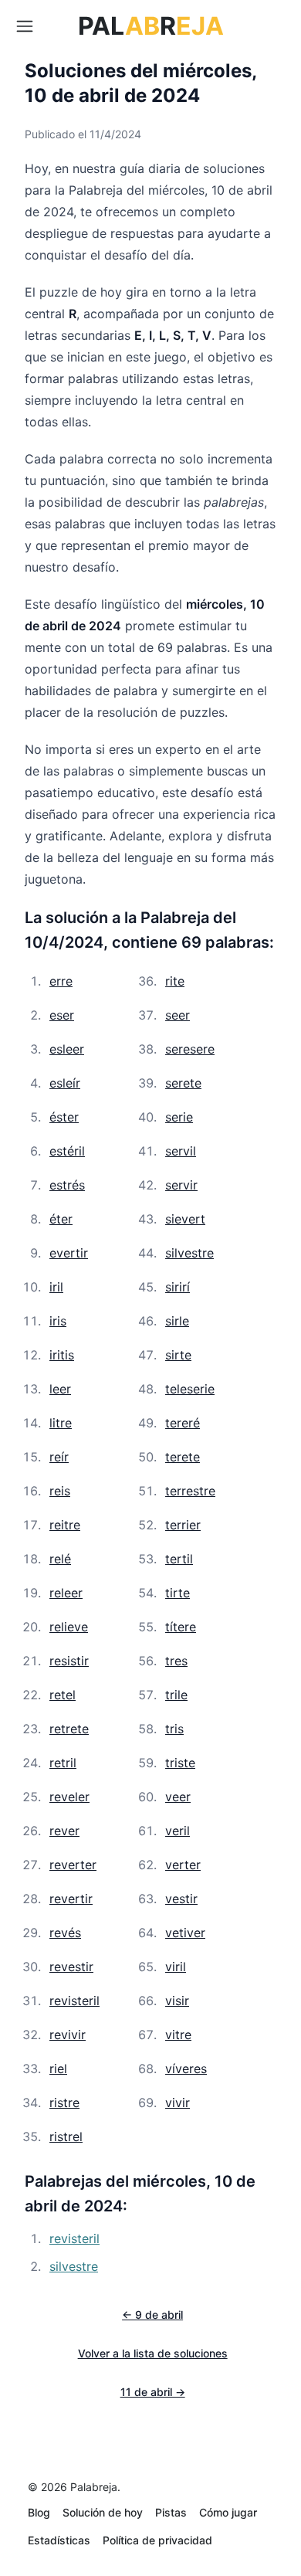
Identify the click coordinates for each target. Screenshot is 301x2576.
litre (61, 1423)
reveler (69, 1797)
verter (183, 1865)
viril (176, 1967)
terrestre (190, 1491)
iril (56, 1287)
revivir (68, 2035)
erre (61, 981)
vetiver (185, 1933)
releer (66, 1593)
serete (183, 1083)
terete (183, 1457)
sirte (178, 1355)
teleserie (190, 1389)
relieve (69, 1627)
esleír (65, 1083)
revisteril (74, 2001)
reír (59, 1457)
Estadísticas (59, 2540)
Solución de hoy (103, 2512)
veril (178, 1831)
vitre (178, 2035)
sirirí (178, 1287)
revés (65, 1933)
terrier (183, 1525)
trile (176, 1695)
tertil (179, 1559)
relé (60, 1559)
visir (177, 2001)
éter (61, 1219)
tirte (178, 1593)
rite (175, 981)
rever (64, 1831)
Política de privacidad (157, 2540)
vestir (181, 1899)
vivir (178, 2103)
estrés (67, 1185)
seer (178, 1015)
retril (63, 1763)
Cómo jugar (228, 2512)
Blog (39, 2512)
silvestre (189, 1253)
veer (178, 1797)
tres (176, 1661)
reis (60, 1491)
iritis (62, 1355)
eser (62, 1015)
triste (180, 1763)
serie (179, 1117)
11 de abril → (153, 2392)
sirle (177, 1321)
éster (64, 1117)
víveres (186, 2069)
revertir (71, 1899)
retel (63, 1695)
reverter (73, 1865)
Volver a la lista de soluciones (153, 2353)
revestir (71, 1967)
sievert (185, 1219)
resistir (69, 1661)
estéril (67, 1151)
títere (181, 1627)
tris (174, 1729)
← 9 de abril (152, 2315)
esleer (67, 1049)
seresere (190, 1049)
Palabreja (94, 2487)
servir (181, 1185)
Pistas (171, 2512)
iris (58, 1321)
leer (60, 1389)
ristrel (66, 2136)
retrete (69, 1729)
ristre (64, 2103)
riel (58, 2069)
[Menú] (25, 26)
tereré (183, 1423)
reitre (65, 1525)
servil (181, 1151)
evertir (69, 1253)
